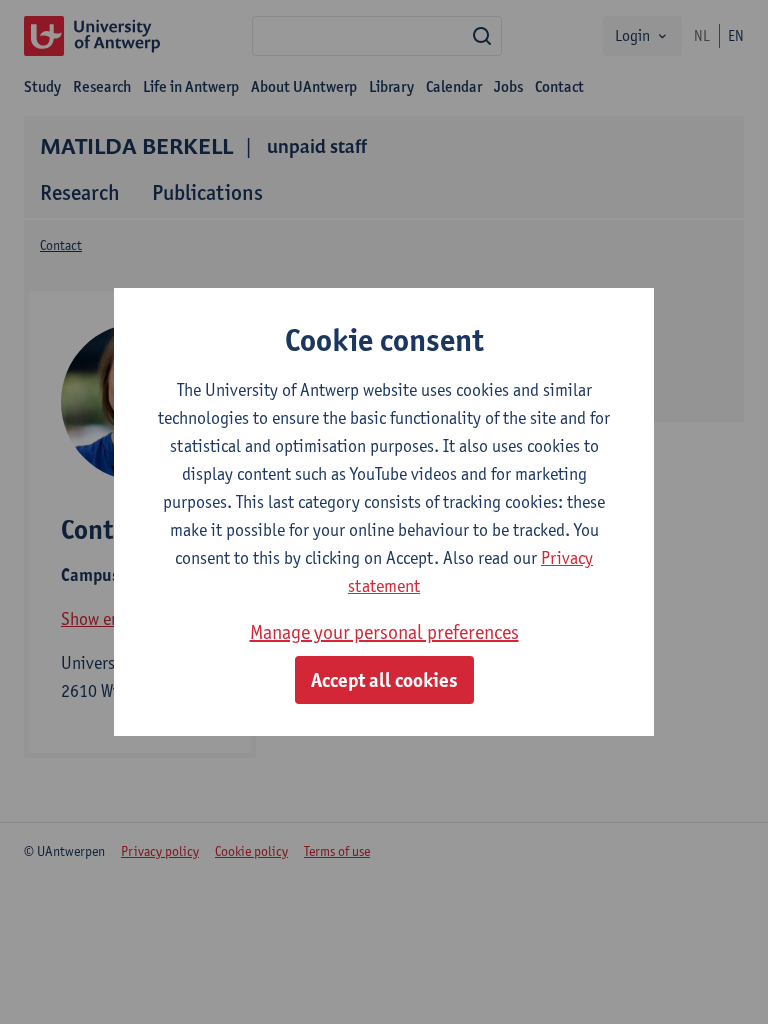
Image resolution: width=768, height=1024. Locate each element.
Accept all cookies (384, 680)
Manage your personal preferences (384, 632)
